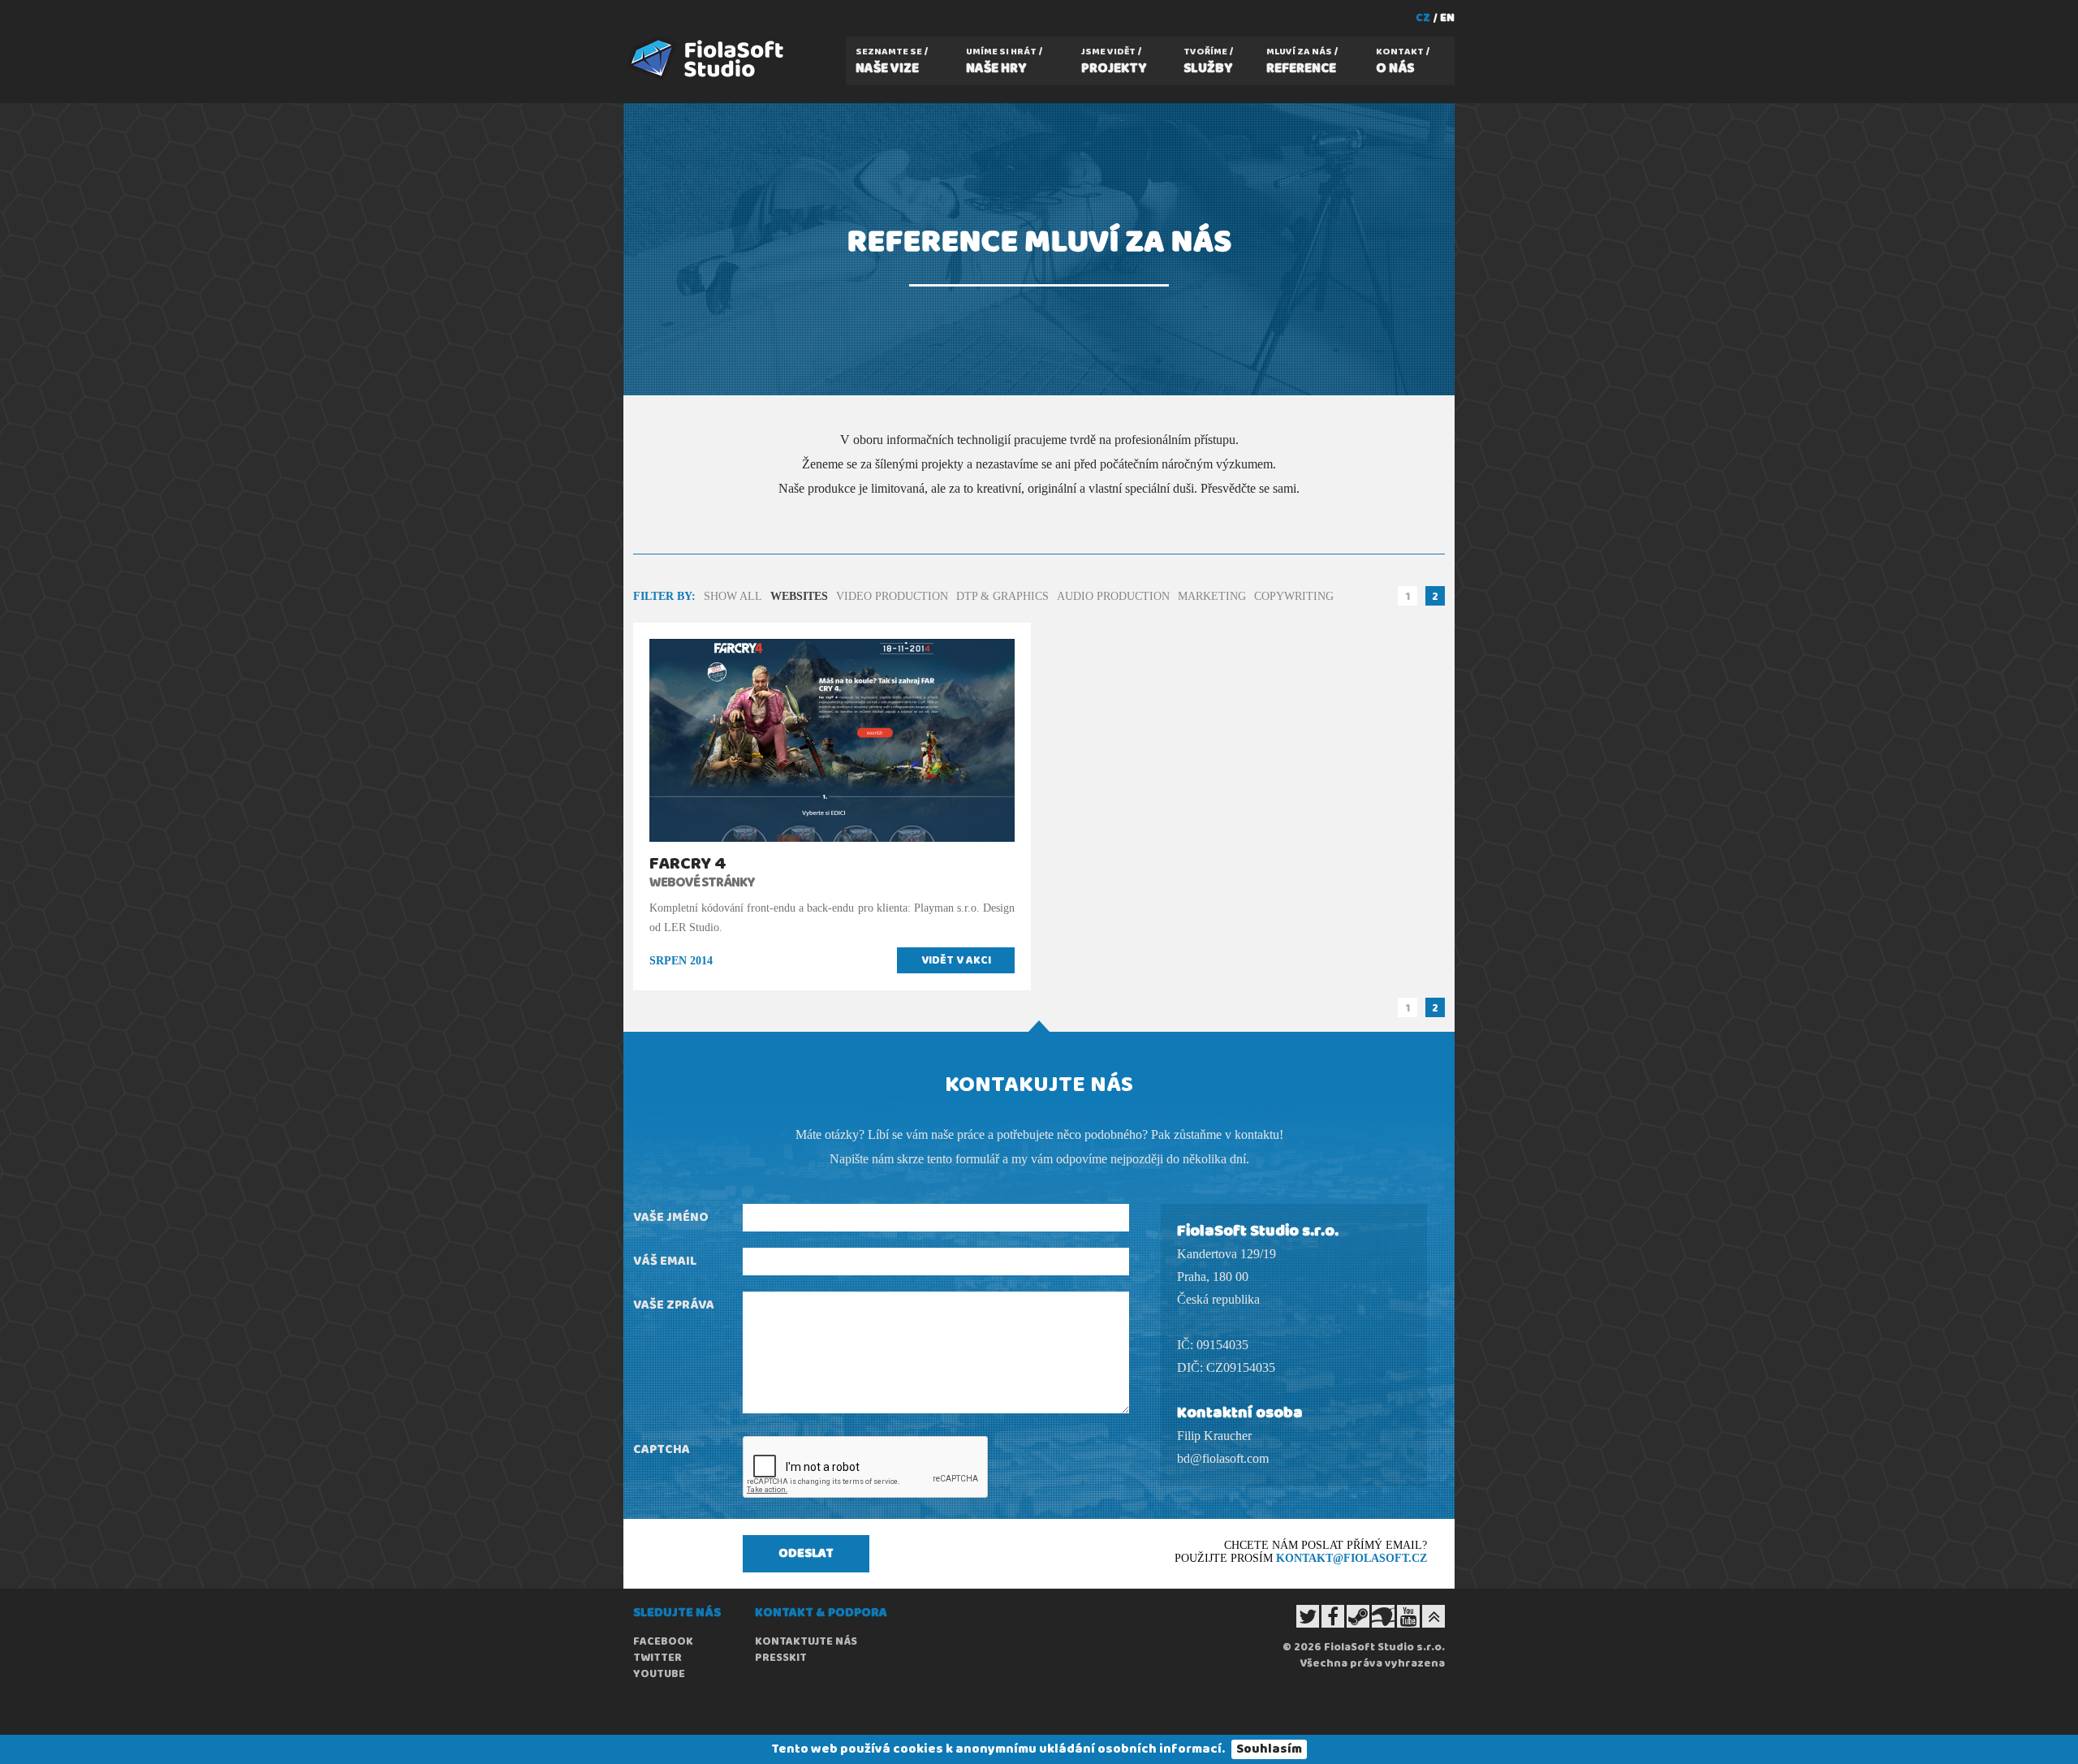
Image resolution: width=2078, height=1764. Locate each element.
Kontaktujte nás (806, 1641)
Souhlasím (1269, 1749)
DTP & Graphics (1002, 596)
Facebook (663, 1641)
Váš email (665, 1261)
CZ (1423, 18)
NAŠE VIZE (889, 62)
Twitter (657, 1658)
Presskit (781, 1658)
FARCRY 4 (688, 864)
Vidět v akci (956, 960)
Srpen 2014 (681, 961)
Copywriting (1294, 596)
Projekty (1114, 62)
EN (1447, 18)
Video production (892, 596)
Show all (733, 596)
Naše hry (1001, 62)
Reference (1301, 62)
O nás (1400, 62)
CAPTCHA (662, 1449)
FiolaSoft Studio (627, 36)
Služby (1208, 62)
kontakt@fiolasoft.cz (1352, 1558)
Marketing (1212, 596)
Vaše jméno (671, 1217)
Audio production (1113, 596)
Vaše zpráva (674, 1305)
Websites (799, 596)
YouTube (659, 1674)
